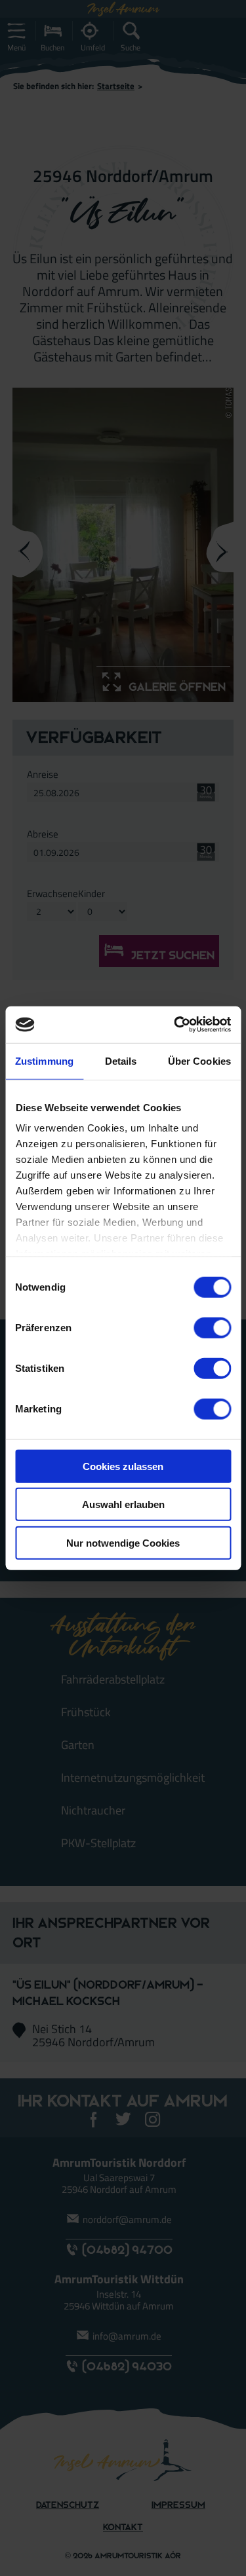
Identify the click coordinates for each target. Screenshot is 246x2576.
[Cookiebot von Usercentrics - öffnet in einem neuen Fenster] (175, 1025)
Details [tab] (121, 1060)
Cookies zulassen (123, 1466)
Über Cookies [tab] (199, 1060)
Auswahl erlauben (123, 1504)
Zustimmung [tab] (44, 1060)
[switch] (212, 1327)
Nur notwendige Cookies (123, 1542)
